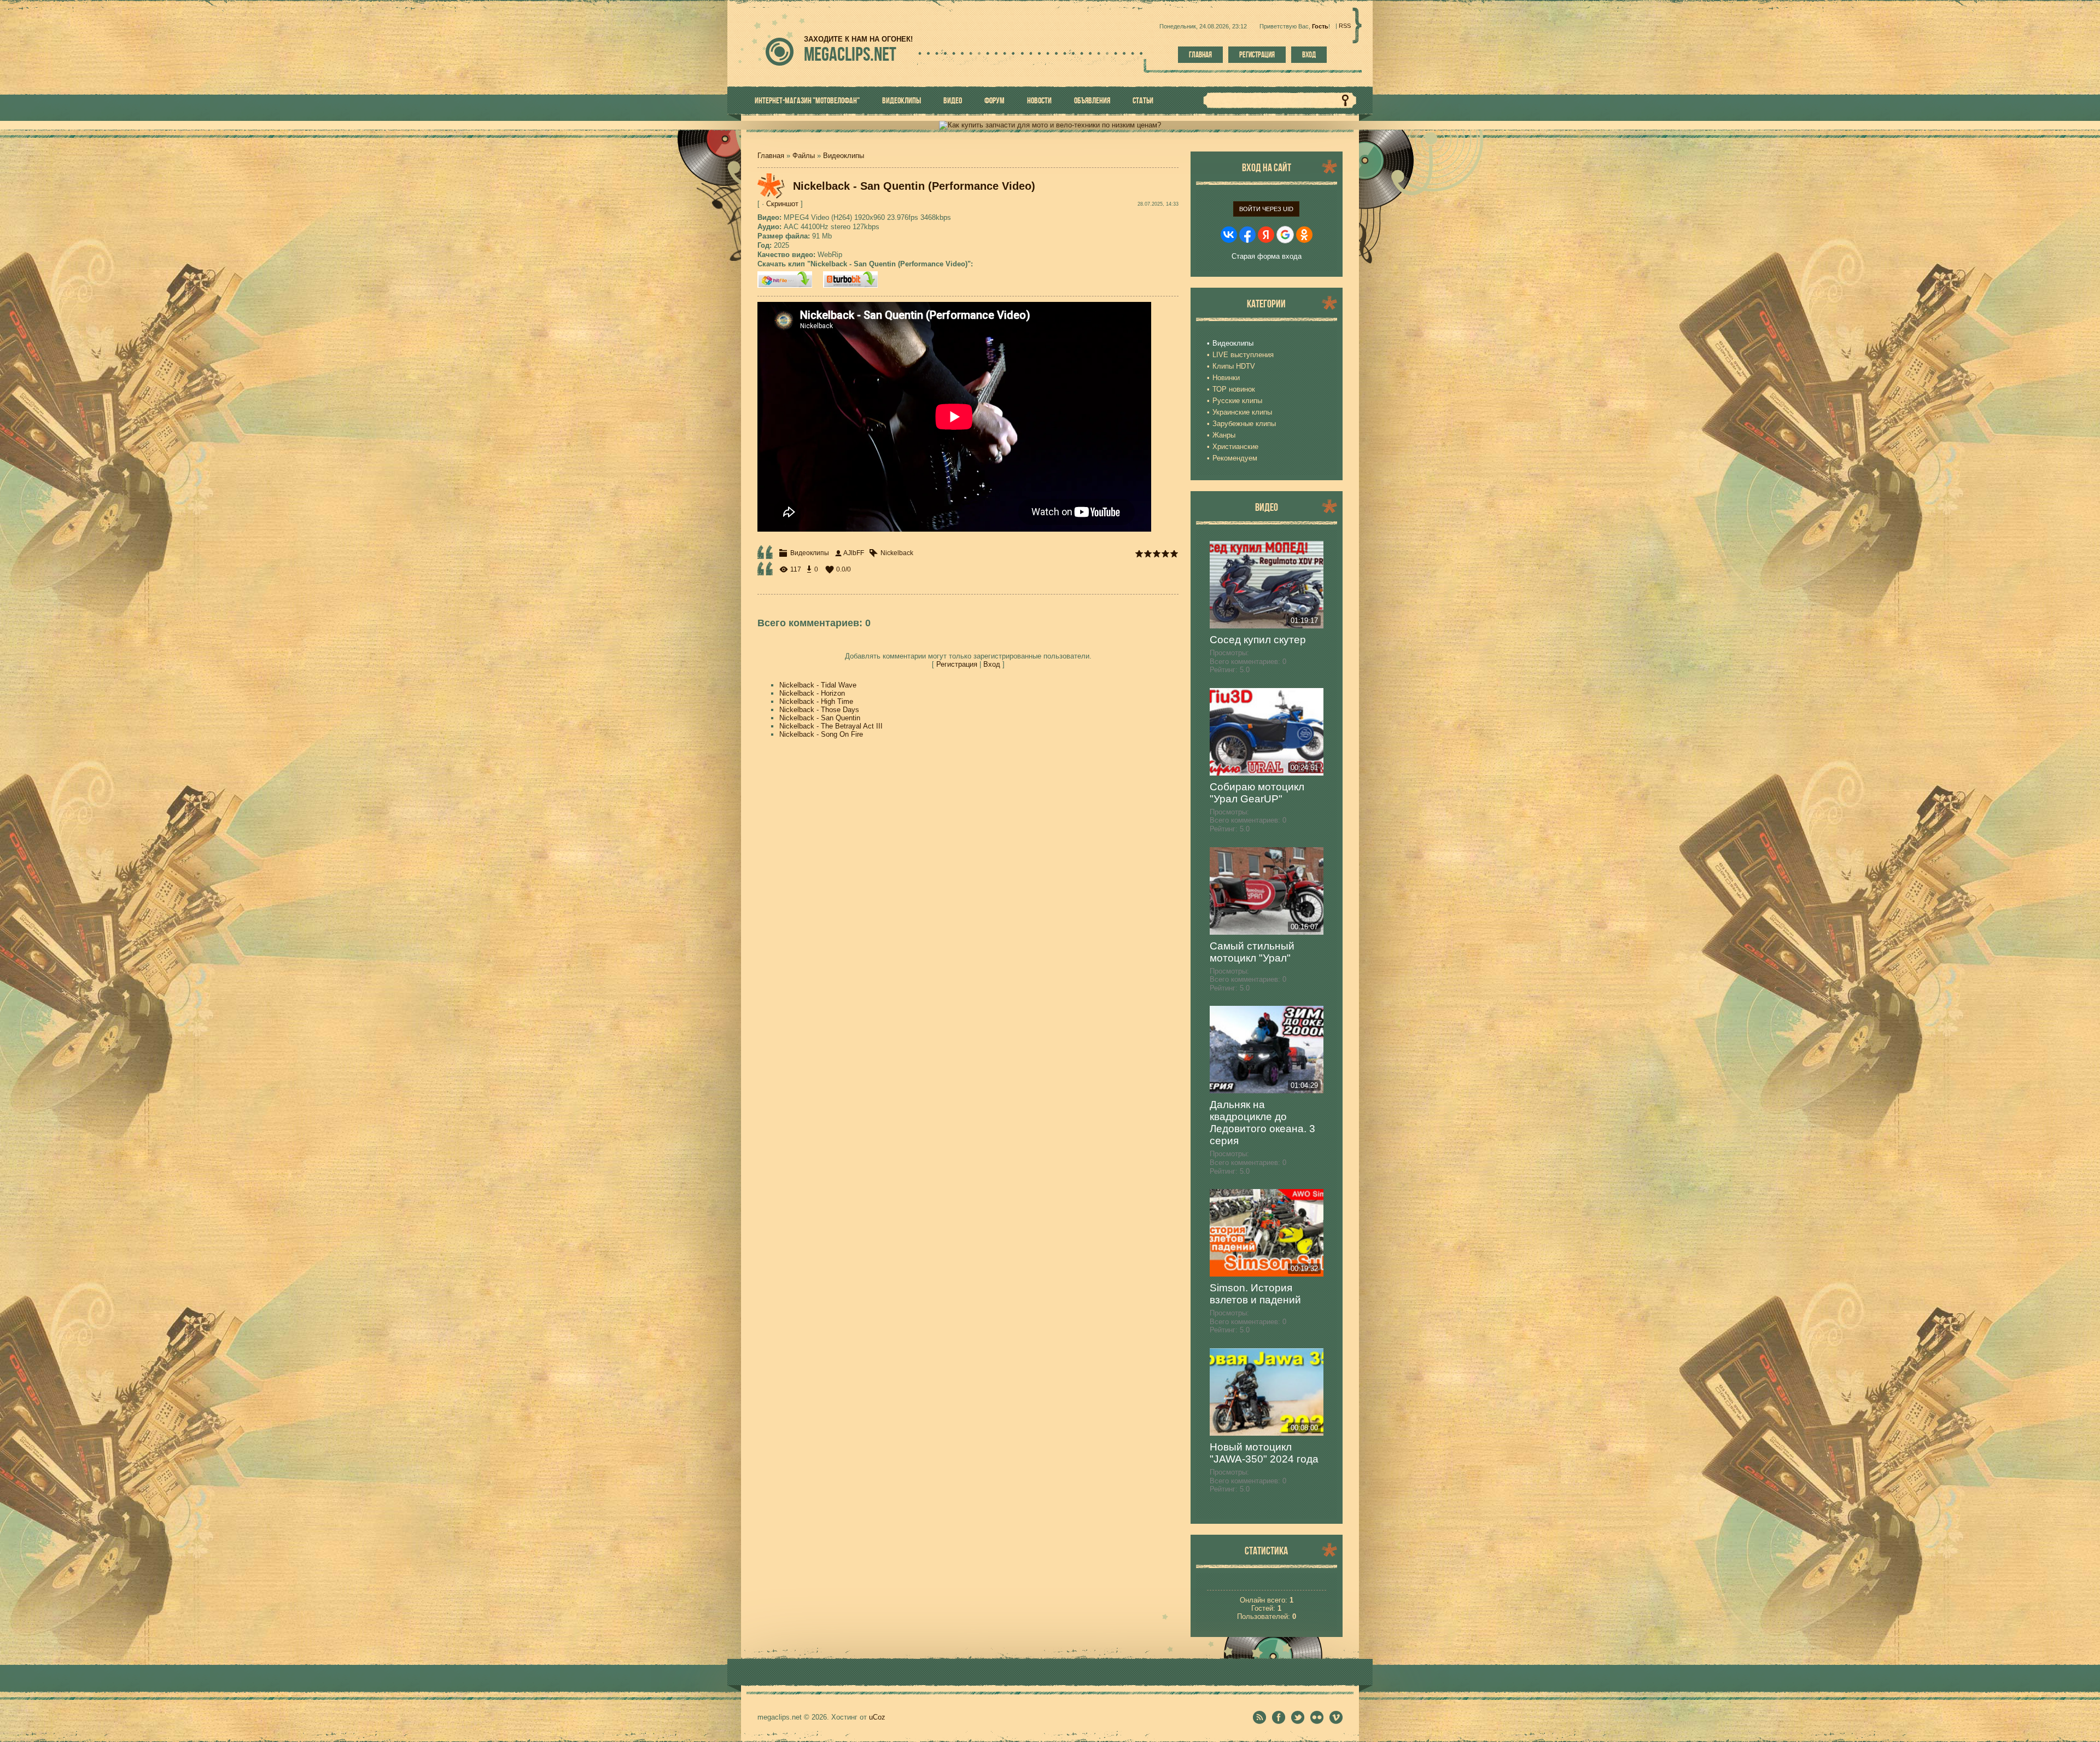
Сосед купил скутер (1258, 640)
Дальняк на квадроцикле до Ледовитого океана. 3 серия (1262, 1123)
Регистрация (1257, 55)
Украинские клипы (1242, 412)
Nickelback (897, 553)
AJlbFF (854, 553)
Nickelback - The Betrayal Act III (831, 726)
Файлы (804, 156)
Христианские (1235, 447)
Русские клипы (1237, 401)
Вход (1309, 55)
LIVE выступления (1243, 355)
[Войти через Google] (1285, 235)
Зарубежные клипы (1244, 424)
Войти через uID (1266, 209)
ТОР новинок (1234, 389)
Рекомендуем (1235, 458)
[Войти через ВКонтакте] (1229, 235)
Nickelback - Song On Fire (821, 734)
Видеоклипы (844, 156)
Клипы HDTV (1234, 366)
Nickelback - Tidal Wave (818, 685)
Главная (1200, 55)
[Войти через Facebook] (1247, 235)
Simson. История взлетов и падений (1255, 1294)
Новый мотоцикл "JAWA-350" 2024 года (1264, 1453)
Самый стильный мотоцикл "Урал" (1252, 952)
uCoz (877, 1717)
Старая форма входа (1267, 256)
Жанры (1224, 435)
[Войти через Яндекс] (1266, 235)
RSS (1345, 26)
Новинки (1226, 378)
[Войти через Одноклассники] (1304, 235)
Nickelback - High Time (816, 701)
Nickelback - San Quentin (820, 718)
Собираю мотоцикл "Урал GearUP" (1257, 793)
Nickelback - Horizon (812, 693)
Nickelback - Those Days (819, 710)
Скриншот (782, 204)
